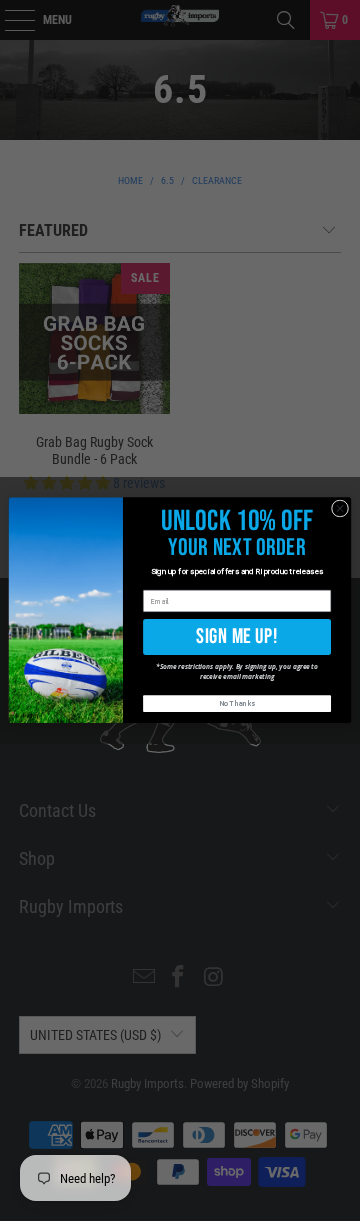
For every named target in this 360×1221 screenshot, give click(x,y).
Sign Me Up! (236, 636)
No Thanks (237, 704)
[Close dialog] (339, 508)
